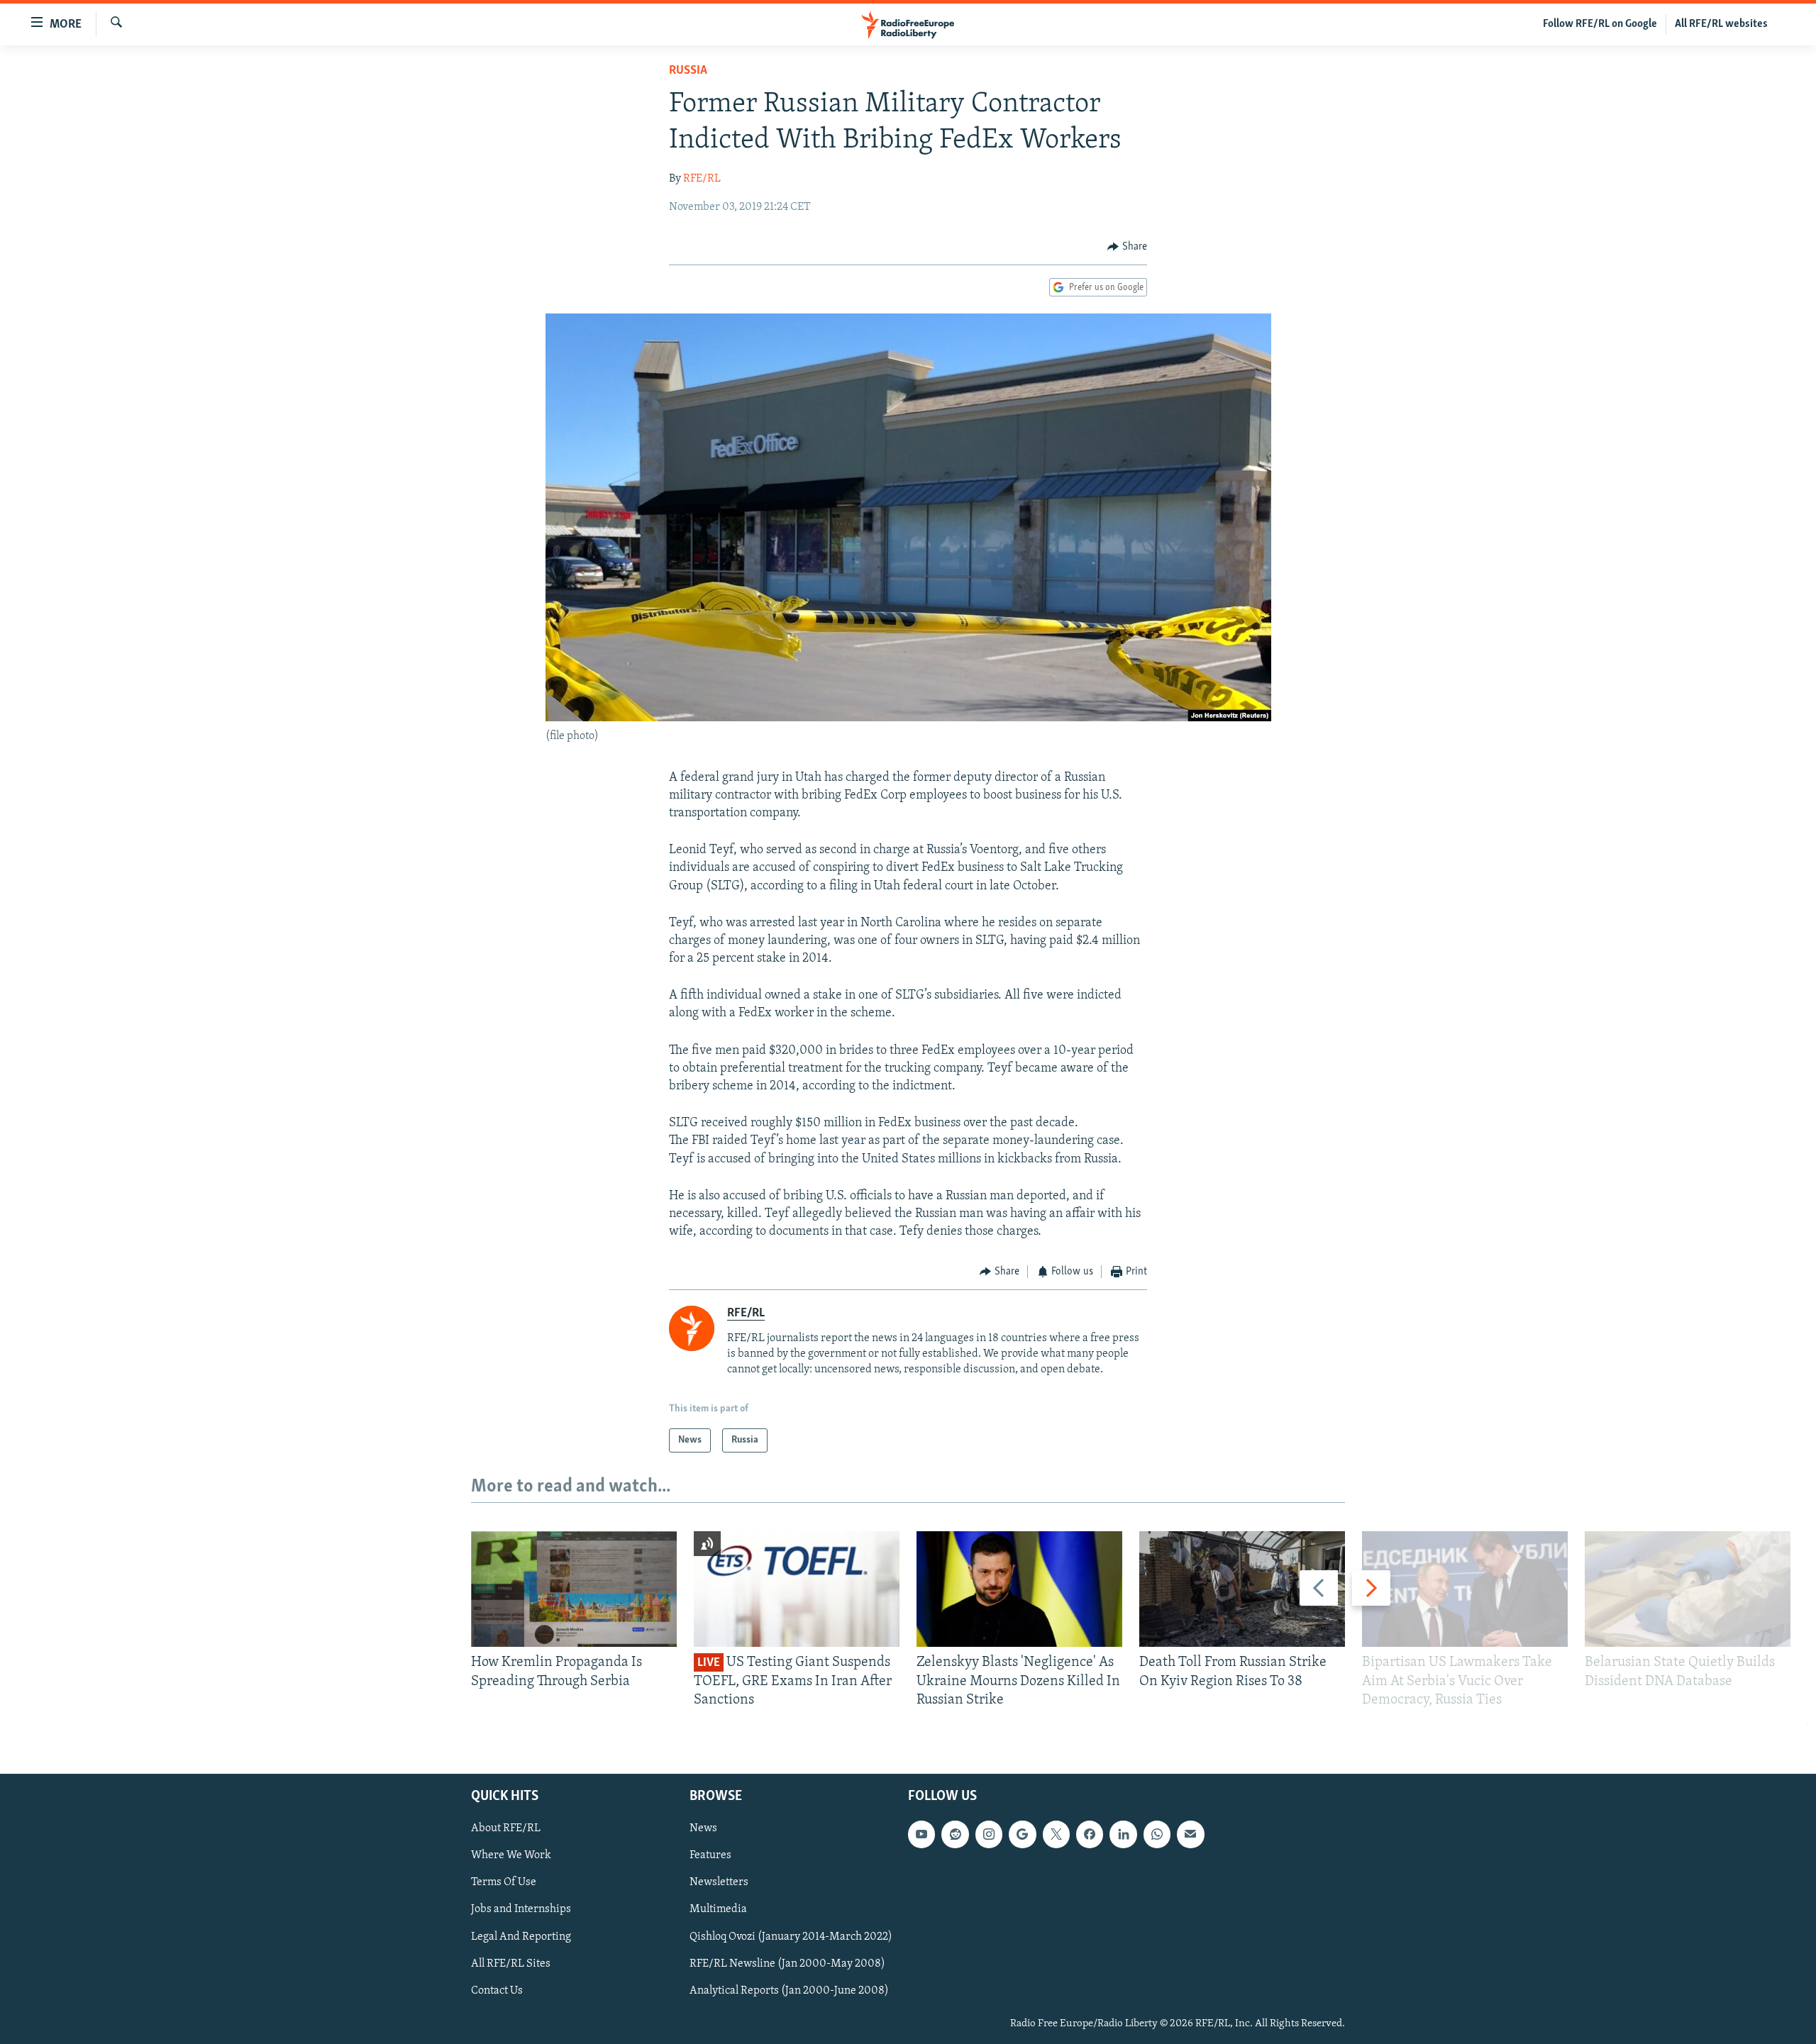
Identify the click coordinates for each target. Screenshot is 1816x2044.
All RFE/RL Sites (511, 1964)
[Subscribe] (1190, 1835)
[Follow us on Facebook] (1090, 1835)
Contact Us (497, 1991)
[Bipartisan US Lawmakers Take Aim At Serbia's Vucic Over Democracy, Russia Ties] (1465, 1589)
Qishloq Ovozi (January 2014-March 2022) (791, 1937)
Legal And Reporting (521, 1937)
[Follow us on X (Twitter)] (1056, 1835)
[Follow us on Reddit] (955, 1835)
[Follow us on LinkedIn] (1123, 1835)
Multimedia (718, 1910)
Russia (688, 71)
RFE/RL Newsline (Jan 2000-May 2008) (787, 1964)
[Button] (1127, 247)
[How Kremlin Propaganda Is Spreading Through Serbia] (574, 1589)
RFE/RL (702, 179)
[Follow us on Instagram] (989, 1835)
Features (710, 1856)
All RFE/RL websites (1721, 24)
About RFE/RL (506, 1829)
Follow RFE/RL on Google (1600, 24)
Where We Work (511, 1856)
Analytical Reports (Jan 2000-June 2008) (789, 1991)
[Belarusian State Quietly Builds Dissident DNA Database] (1688, 1589)
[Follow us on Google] (1022, 1835)
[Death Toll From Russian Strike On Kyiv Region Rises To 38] (1242, 1589)
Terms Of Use (504, 1883)
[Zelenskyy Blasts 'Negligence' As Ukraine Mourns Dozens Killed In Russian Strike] (1019, 1589)
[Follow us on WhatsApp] (1157, 1835)
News (703, 1829)
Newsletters (719, 1883)
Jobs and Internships (521, 1910)
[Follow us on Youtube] (921, 1835)
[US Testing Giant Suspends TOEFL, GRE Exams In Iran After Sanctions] (797, 1589)
